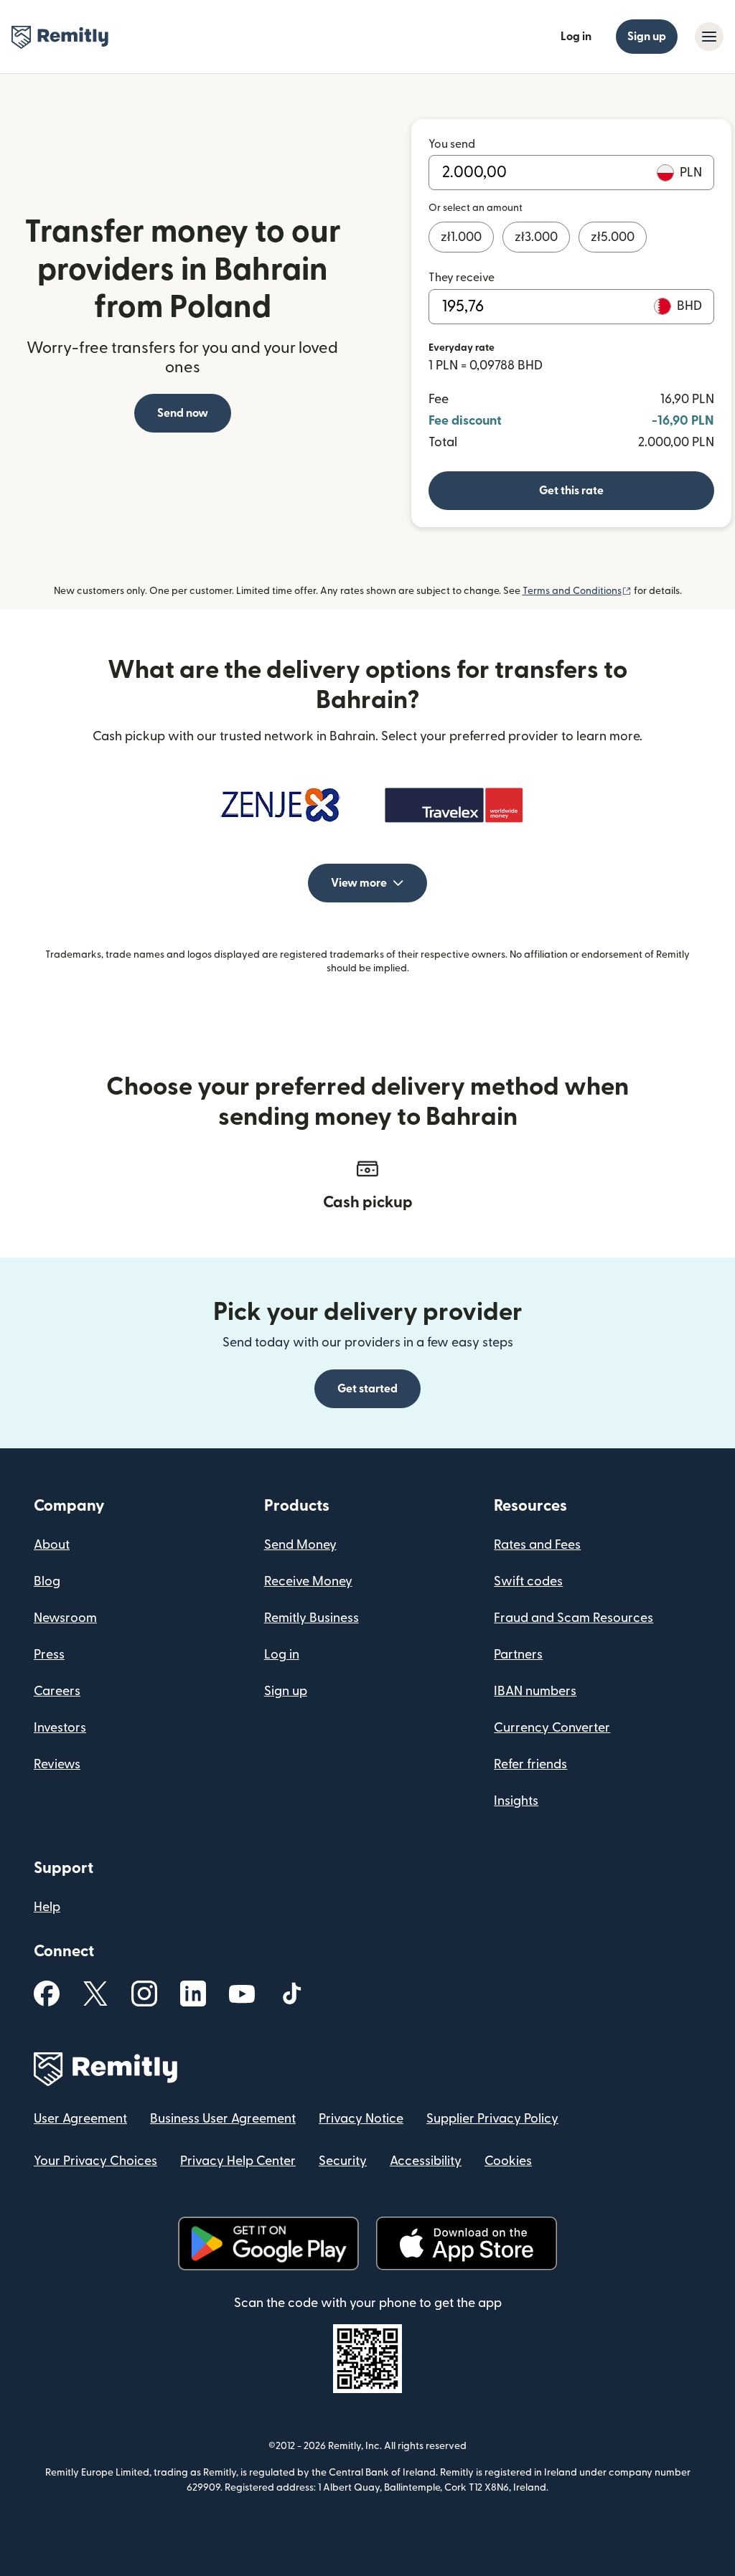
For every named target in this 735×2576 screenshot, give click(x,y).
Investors (60, 1728)
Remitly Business (312, 1618)
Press (49, 1655)
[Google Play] (268, 2244)
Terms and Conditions (577, 591)
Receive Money (308, 1581)
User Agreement (80, 2119)
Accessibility (426, 2161)
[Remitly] (60, 37)
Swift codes (528, 1581)
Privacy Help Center (238, 2161)
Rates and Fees (537, 1545)
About (52, 1545)
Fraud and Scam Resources (574, 1618)
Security (343, 2161)
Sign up (647, 37)
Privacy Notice (361, 2119)
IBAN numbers (535, 1691)
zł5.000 (613, 237)
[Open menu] (709, 37)
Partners (518, 1655)
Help (47, 1907)
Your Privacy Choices (95, 2161)
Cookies (508, 2161)
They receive (462, 278)
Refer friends (530, 1764)
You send (452, 144)
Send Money (300, 1545)
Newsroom (65, 1618)
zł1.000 (461, 237)
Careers (57, 1691)
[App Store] (466, 2244)
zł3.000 (536, 237)
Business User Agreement (223, 2119)
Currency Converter (552, 1728)
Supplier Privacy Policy (492, 2119)
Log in (576, 37)
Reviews (57, 1764)
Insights (516, 1801)
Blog (47, 1581)
